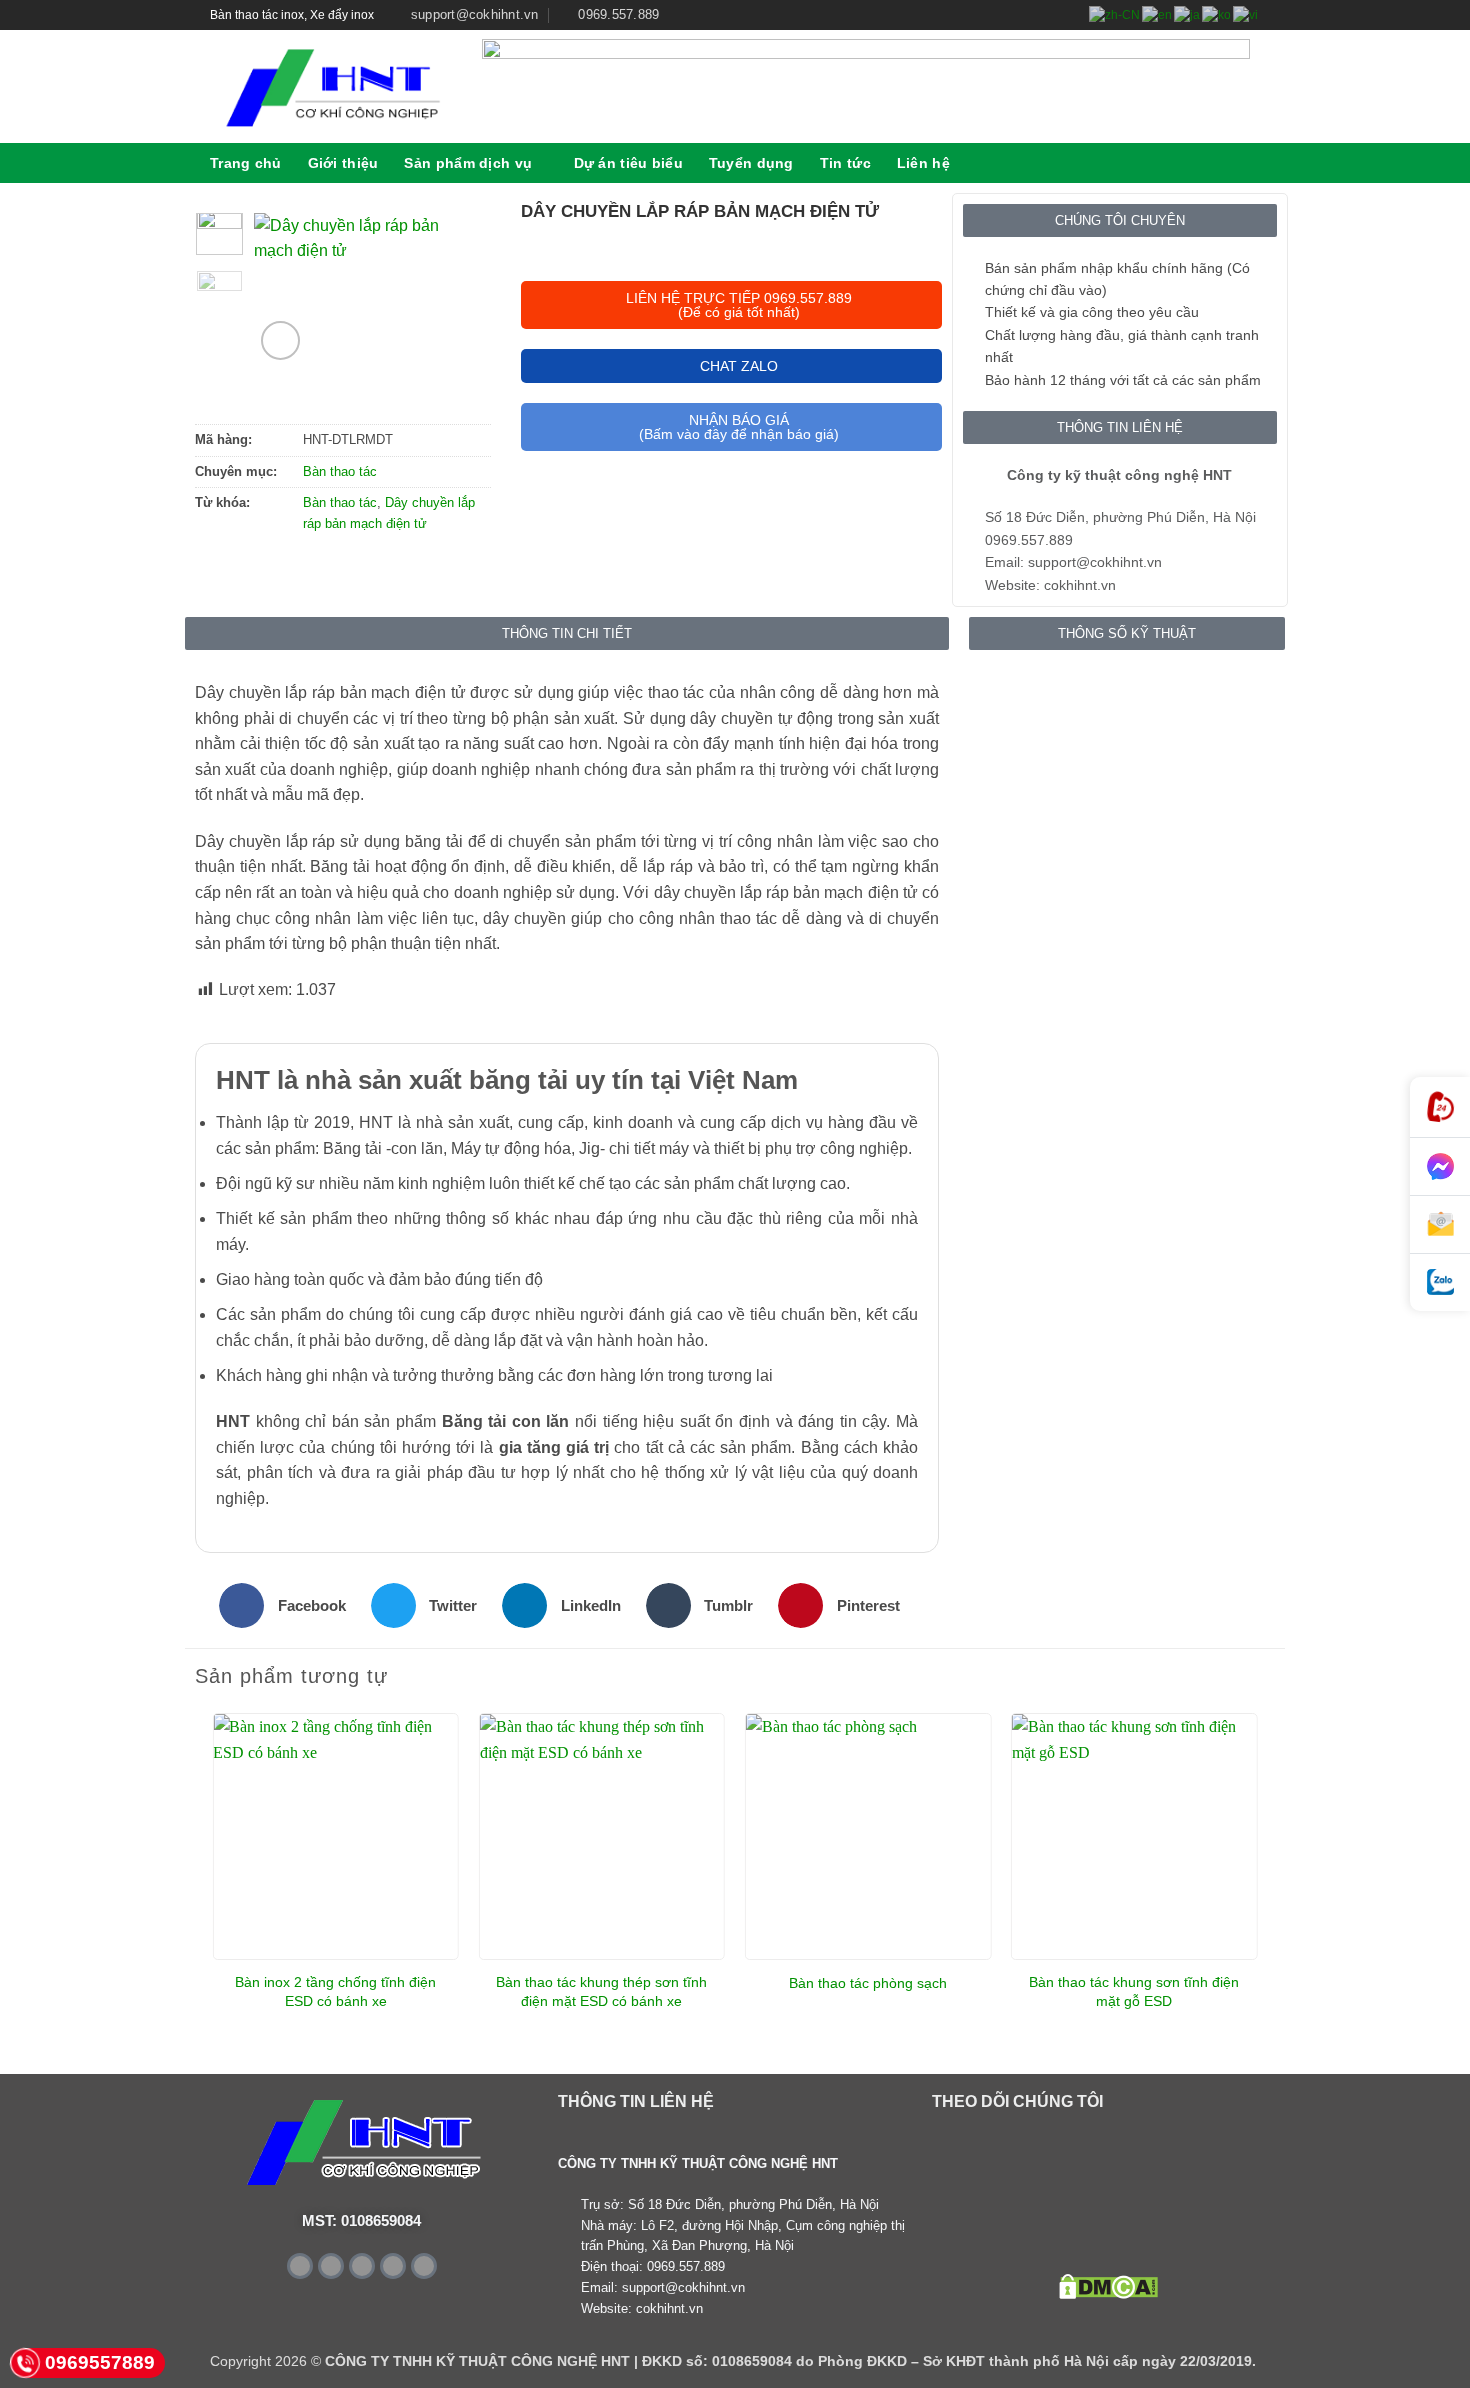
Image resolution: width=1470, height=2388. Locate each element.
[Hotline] (1440, 1107)
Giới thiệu (343, 163)
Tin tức (845, 163)
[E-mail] (1440, 1225)
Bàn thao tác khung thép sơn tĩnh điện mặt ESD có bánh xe (601, 1991)
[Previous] (284, 293)
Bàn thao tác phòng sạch (868, 1983)
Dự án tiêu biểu (628, 163)
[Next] (451, 293)
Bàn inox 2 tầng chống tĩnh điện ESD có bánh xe (335, 1991)
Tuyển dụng (751, 163)
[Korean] (1217, 15)
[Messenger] (1440, 1167)
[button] (1252, 162)
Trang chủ (246, 163)
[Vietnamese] (1246, 15)
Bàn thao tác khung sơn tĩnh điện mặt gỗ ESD (1134, 1991)
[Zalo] (1440, 1282)
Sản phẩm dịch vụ (468, 163)
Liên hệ (923, 163)
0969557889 (100, 2362)
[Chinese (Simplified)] (1115, 15)
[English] (1158, 15)
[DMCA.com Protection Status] (1108, 2286)
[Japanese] (1188, 15)
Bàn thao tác (340, 471)
